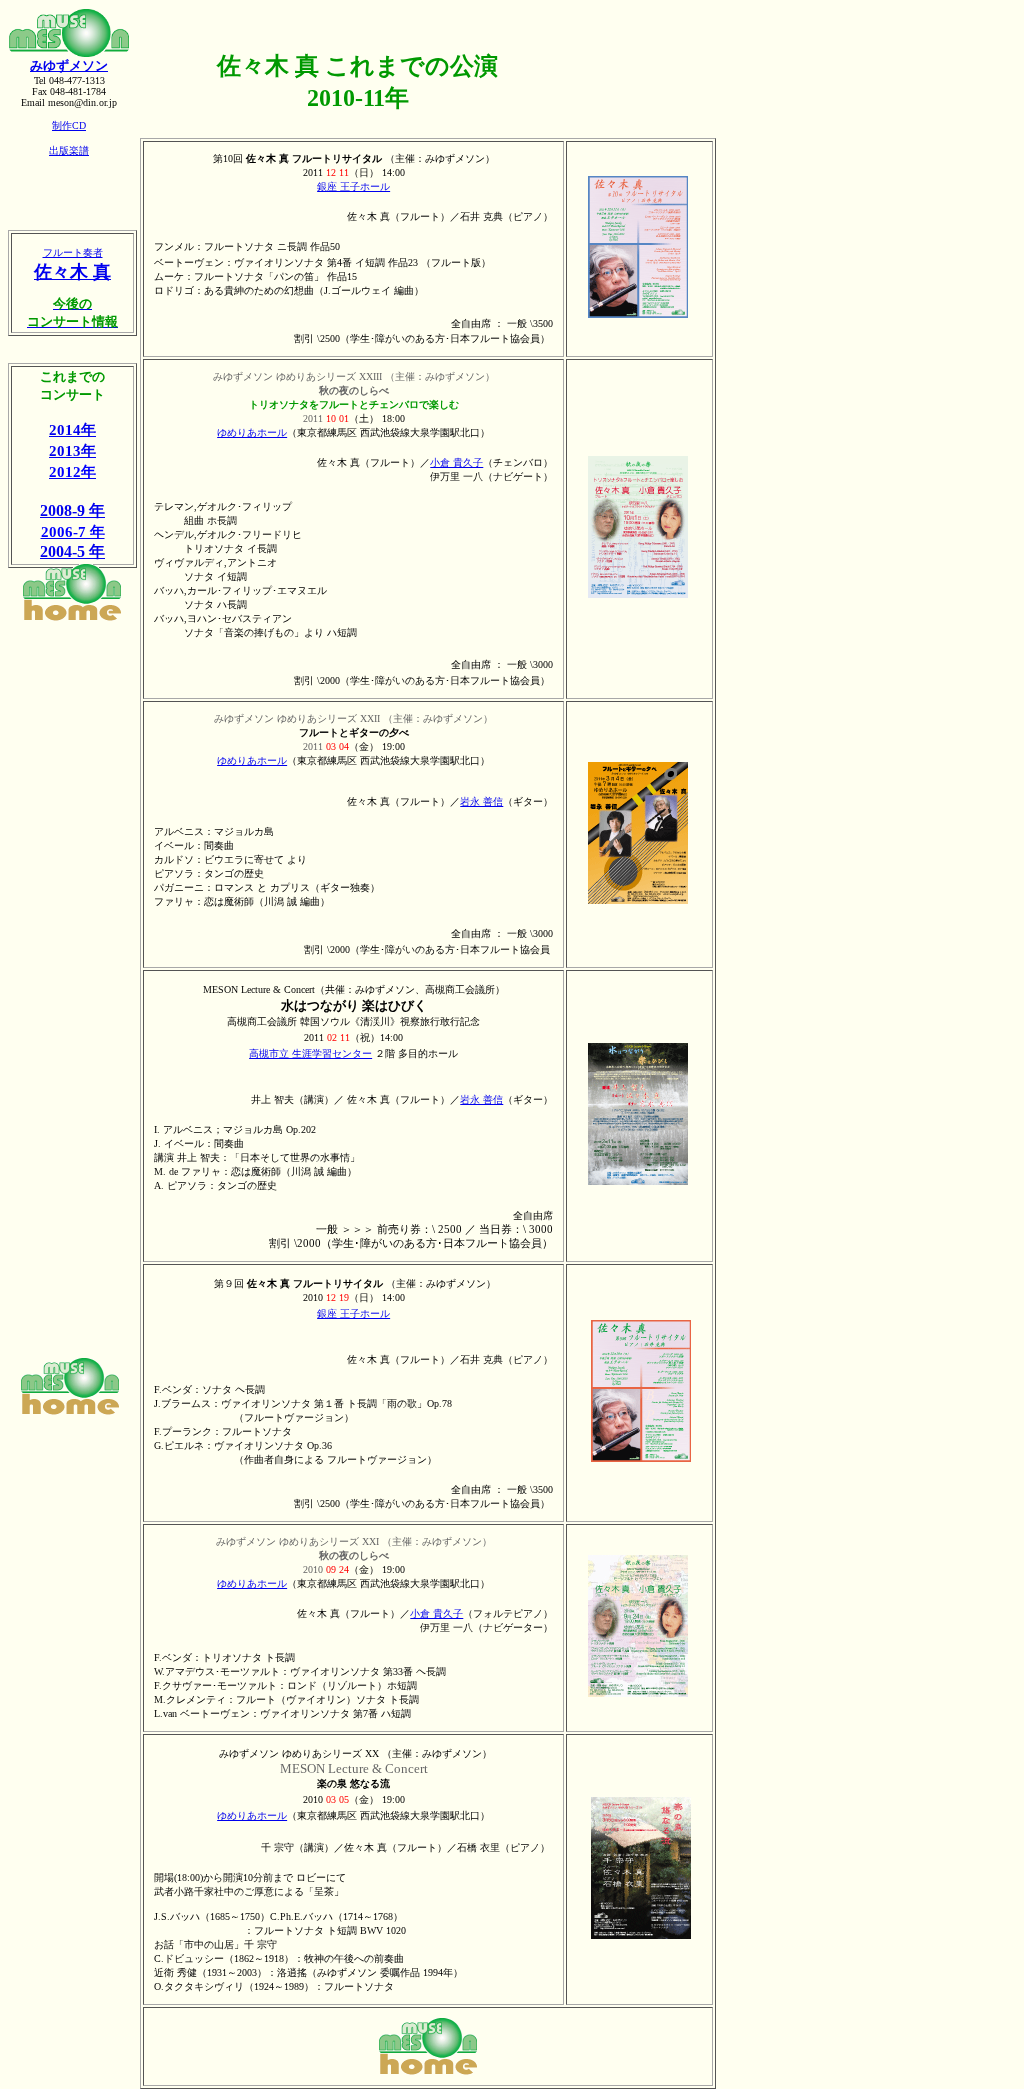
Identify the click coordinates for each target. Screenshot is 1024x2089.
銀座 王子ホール (353, 186)
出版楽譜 (69, 150)
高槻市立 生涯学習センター (310, 1053)
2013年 (72, 450)
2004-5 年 (72, 551)
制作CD (69, 125)
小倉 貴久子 (456, 462)
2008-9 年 (72, 510)
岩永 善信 (481, 801)
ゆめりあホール (252, 432)
